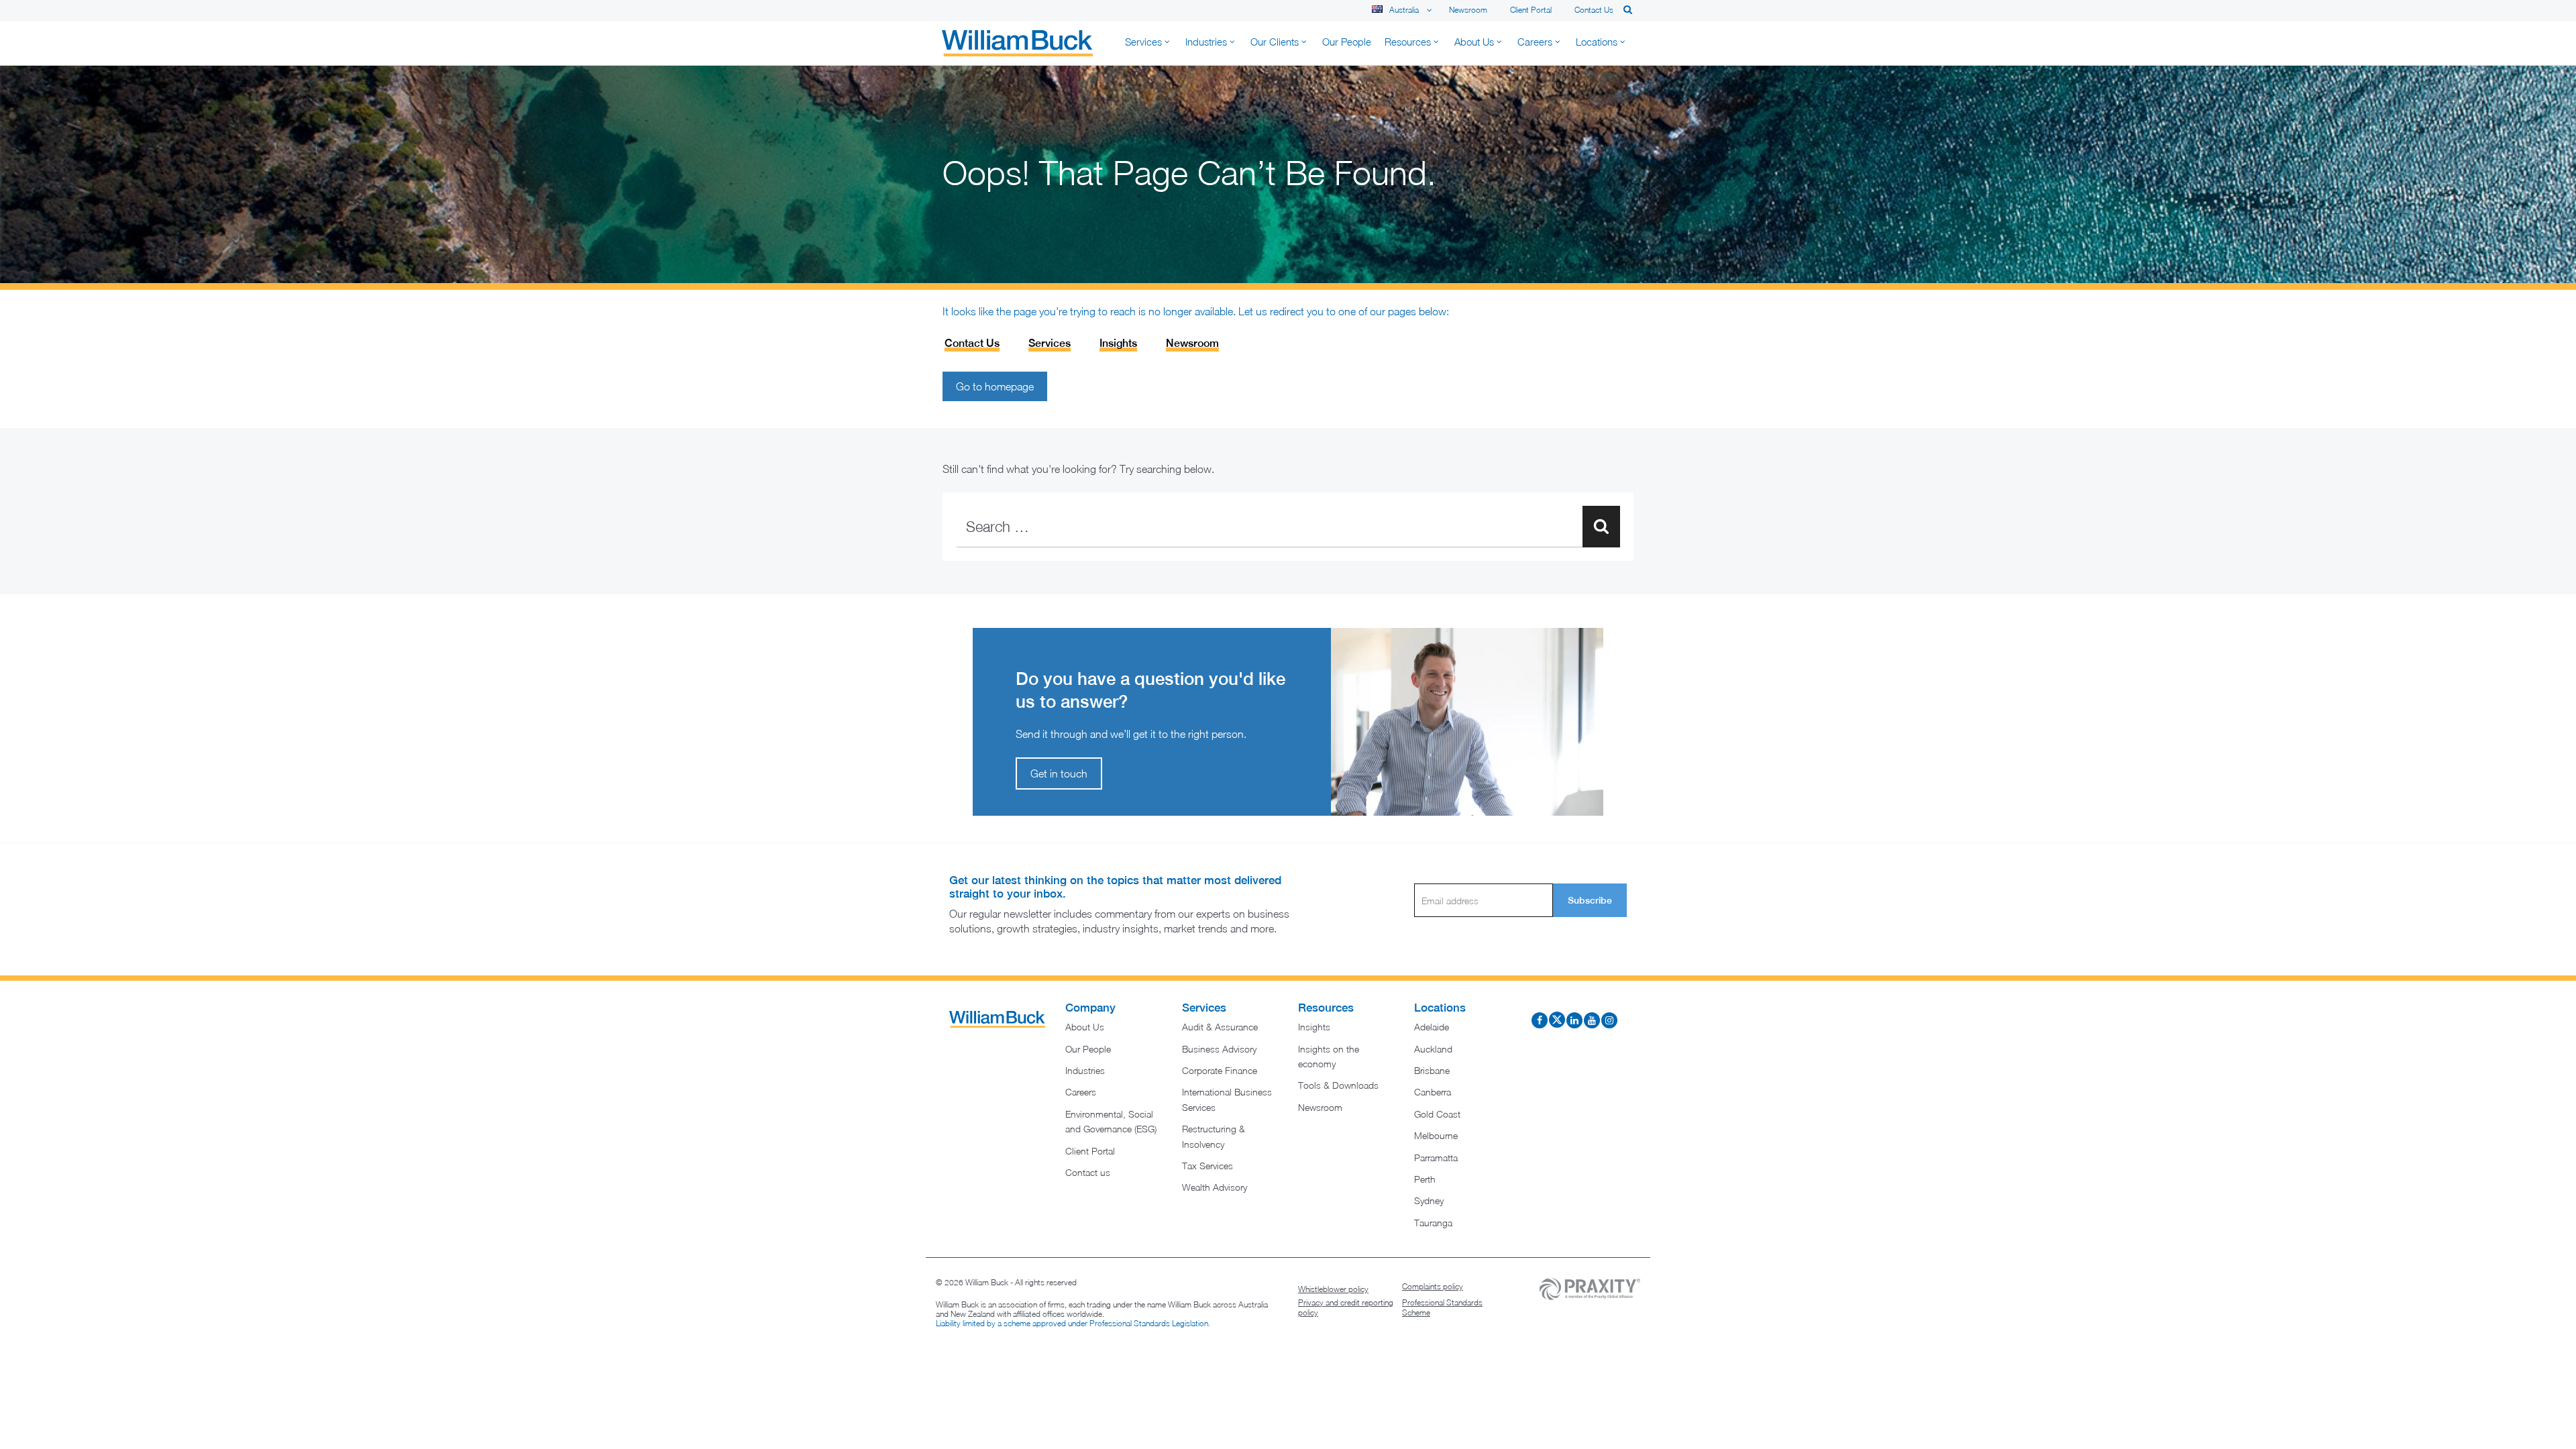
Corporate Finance (1220, 1070)
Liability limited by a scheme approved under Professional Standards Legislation (1072, 1323)
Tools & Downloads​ (1338, 1085)
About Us (1085, 1027)
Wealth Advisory (1215, 1187)
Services (1050, 343)
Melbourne (1436, 1135)
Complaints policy (1433, 1286)
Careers (1081, 1092)
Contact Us (972, 343)
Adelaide (1432, 1027)
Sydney (1429, 1200)
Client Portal (1531, 10)
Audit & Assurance (1220, 1027)
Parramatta (1436, 1158)
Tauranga (1433, 1223)
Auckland (1433, 1049)
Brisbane (1432, 1070)
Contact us (1594, 10)
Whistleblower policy (1333, 1289)
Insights (1118, 343)
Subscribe (1590, 900)
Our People (1088, 1049)
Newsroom (1468, 10)
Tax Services (1207, 1166)
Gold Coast (1437, 1114)
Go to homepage (995, 386)
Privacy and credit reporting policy (1346, 1308)
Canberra (1433, 1092)
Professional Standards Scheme (1442, 1308)
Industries (1085, 1070)
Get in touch (1059, 773)
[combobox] (1288, 527)
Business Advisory (1219, 1049)
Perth (1425, 1179)
